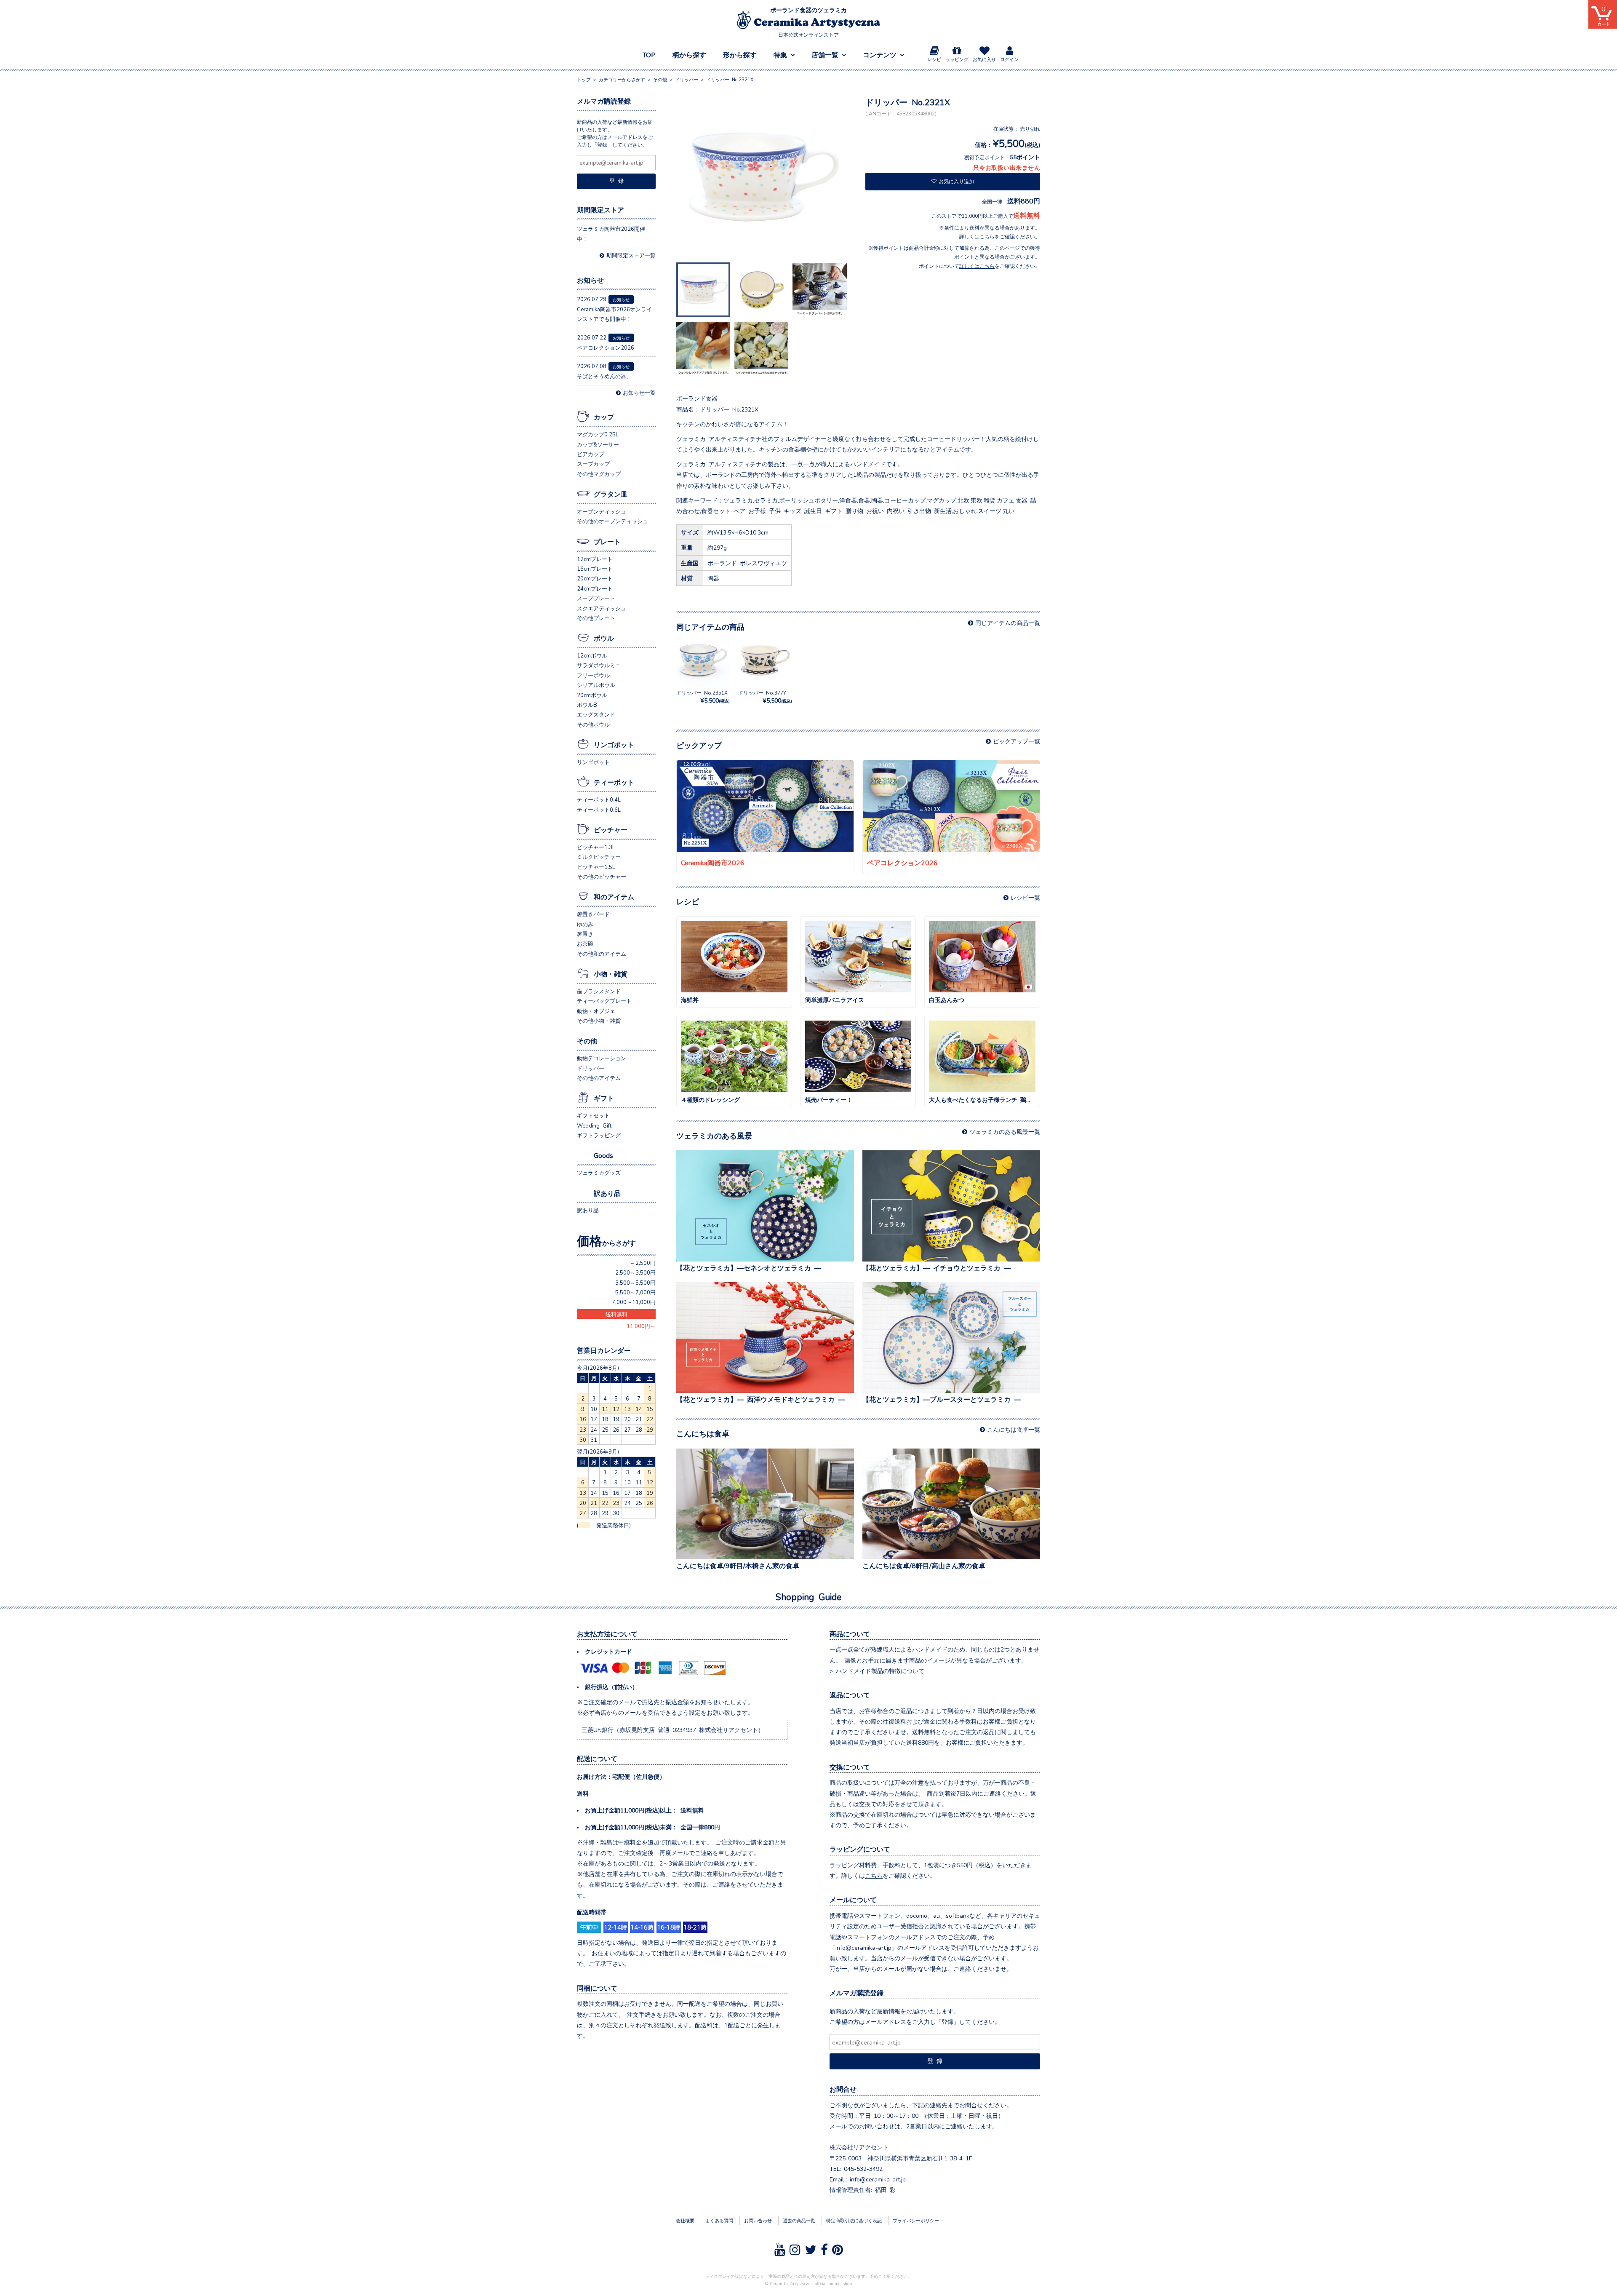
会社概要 (685, 2220)
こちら (874, 1875)
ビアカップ (591, 454)
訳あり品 (607, 1193)
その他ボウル (593, 724)
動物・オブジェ (596, 1011)
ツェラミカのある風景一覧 (1005, 1131)
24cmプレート (595, 588)
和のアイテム (614, 896)
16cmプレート (595, 568)
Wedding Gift (594, 1125)
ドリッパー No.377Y (765, 696)
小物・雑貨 (611, 973)
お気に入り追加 (956, 181)
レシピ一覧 (1025, 897)
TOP (649, 54)
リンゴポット (614, 744)
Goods (603, 1155)
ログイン (1009, 59)
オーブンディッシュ (602, 511)
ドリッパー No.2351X (703, 696)
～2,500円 (643, 1263)
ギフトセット (593, 1115)
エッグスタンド (596, 714)
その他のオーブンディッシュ (612, 521)
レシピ (934, 59)
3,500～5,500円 (635, 1282)
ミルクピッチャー (599, 857)
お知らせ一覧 (639, 392)
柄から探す (689, 54)
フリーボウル (593, 675)
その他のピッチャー (602, 876)
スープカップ (593, 464)
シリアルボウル (596, 685)
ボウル (604, 638)
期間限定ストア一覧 (631, 255)
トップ (584, 79)
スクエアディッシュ (602, 608)
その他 (587, 1040)
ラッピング (957, 59)
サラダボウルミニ (599, 665)
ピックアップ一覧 (1017, 741)
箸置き (585, 934)
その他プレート (596, 618)
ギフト (604, 1098)
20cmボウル (592, 695)
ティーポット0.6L (599, 809)
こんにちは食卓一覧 (1014, 1429)
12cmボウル (592, 655)
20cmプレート (595, 578)
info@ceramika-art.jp (878, 2179)
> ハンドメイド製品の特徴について (877, 1671)
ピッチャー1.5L (596, 867)
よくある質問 (719, 2220)
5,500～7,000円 (635, 1292)
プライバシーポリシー (916, 2220)
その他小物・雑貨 (599, 1020)
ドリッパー (591, 1068)
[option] (764, 178)
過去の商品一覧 (799, 2220)
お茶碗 (585, 943)
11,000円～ (641, 1326)
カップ (604, 417)
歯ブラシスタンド (599, 991)
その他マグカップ (599, 474)
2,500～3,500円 (635, 1272)
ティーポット (614, 782)
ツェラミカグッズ (599, 1172)
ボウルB (587, 704)
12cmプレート (595, 559)
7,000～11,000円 (634, 1302)
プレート (607, 541)
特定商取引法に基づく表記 (854, 2220)
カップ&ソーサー (598, 444)
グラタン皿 (611, 494)
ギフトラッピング (599, 1135)
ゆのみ (585, 924)
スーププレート (596, 598)
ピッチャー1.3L (596, 847)
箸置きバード (593, 914)
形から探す (740, 54)
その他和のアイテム (602, 953)
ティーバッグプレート (604, 1001)
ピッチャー (611, 829)
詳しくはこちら (977, 236)
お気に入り (984, 59)
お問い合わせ (758, 2220)
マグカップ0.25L (598, 434)
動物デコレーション (602, 1058)
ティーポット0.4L (599, 799)
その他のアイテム (599, 1078)
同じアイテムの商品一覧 (1008, 623)
